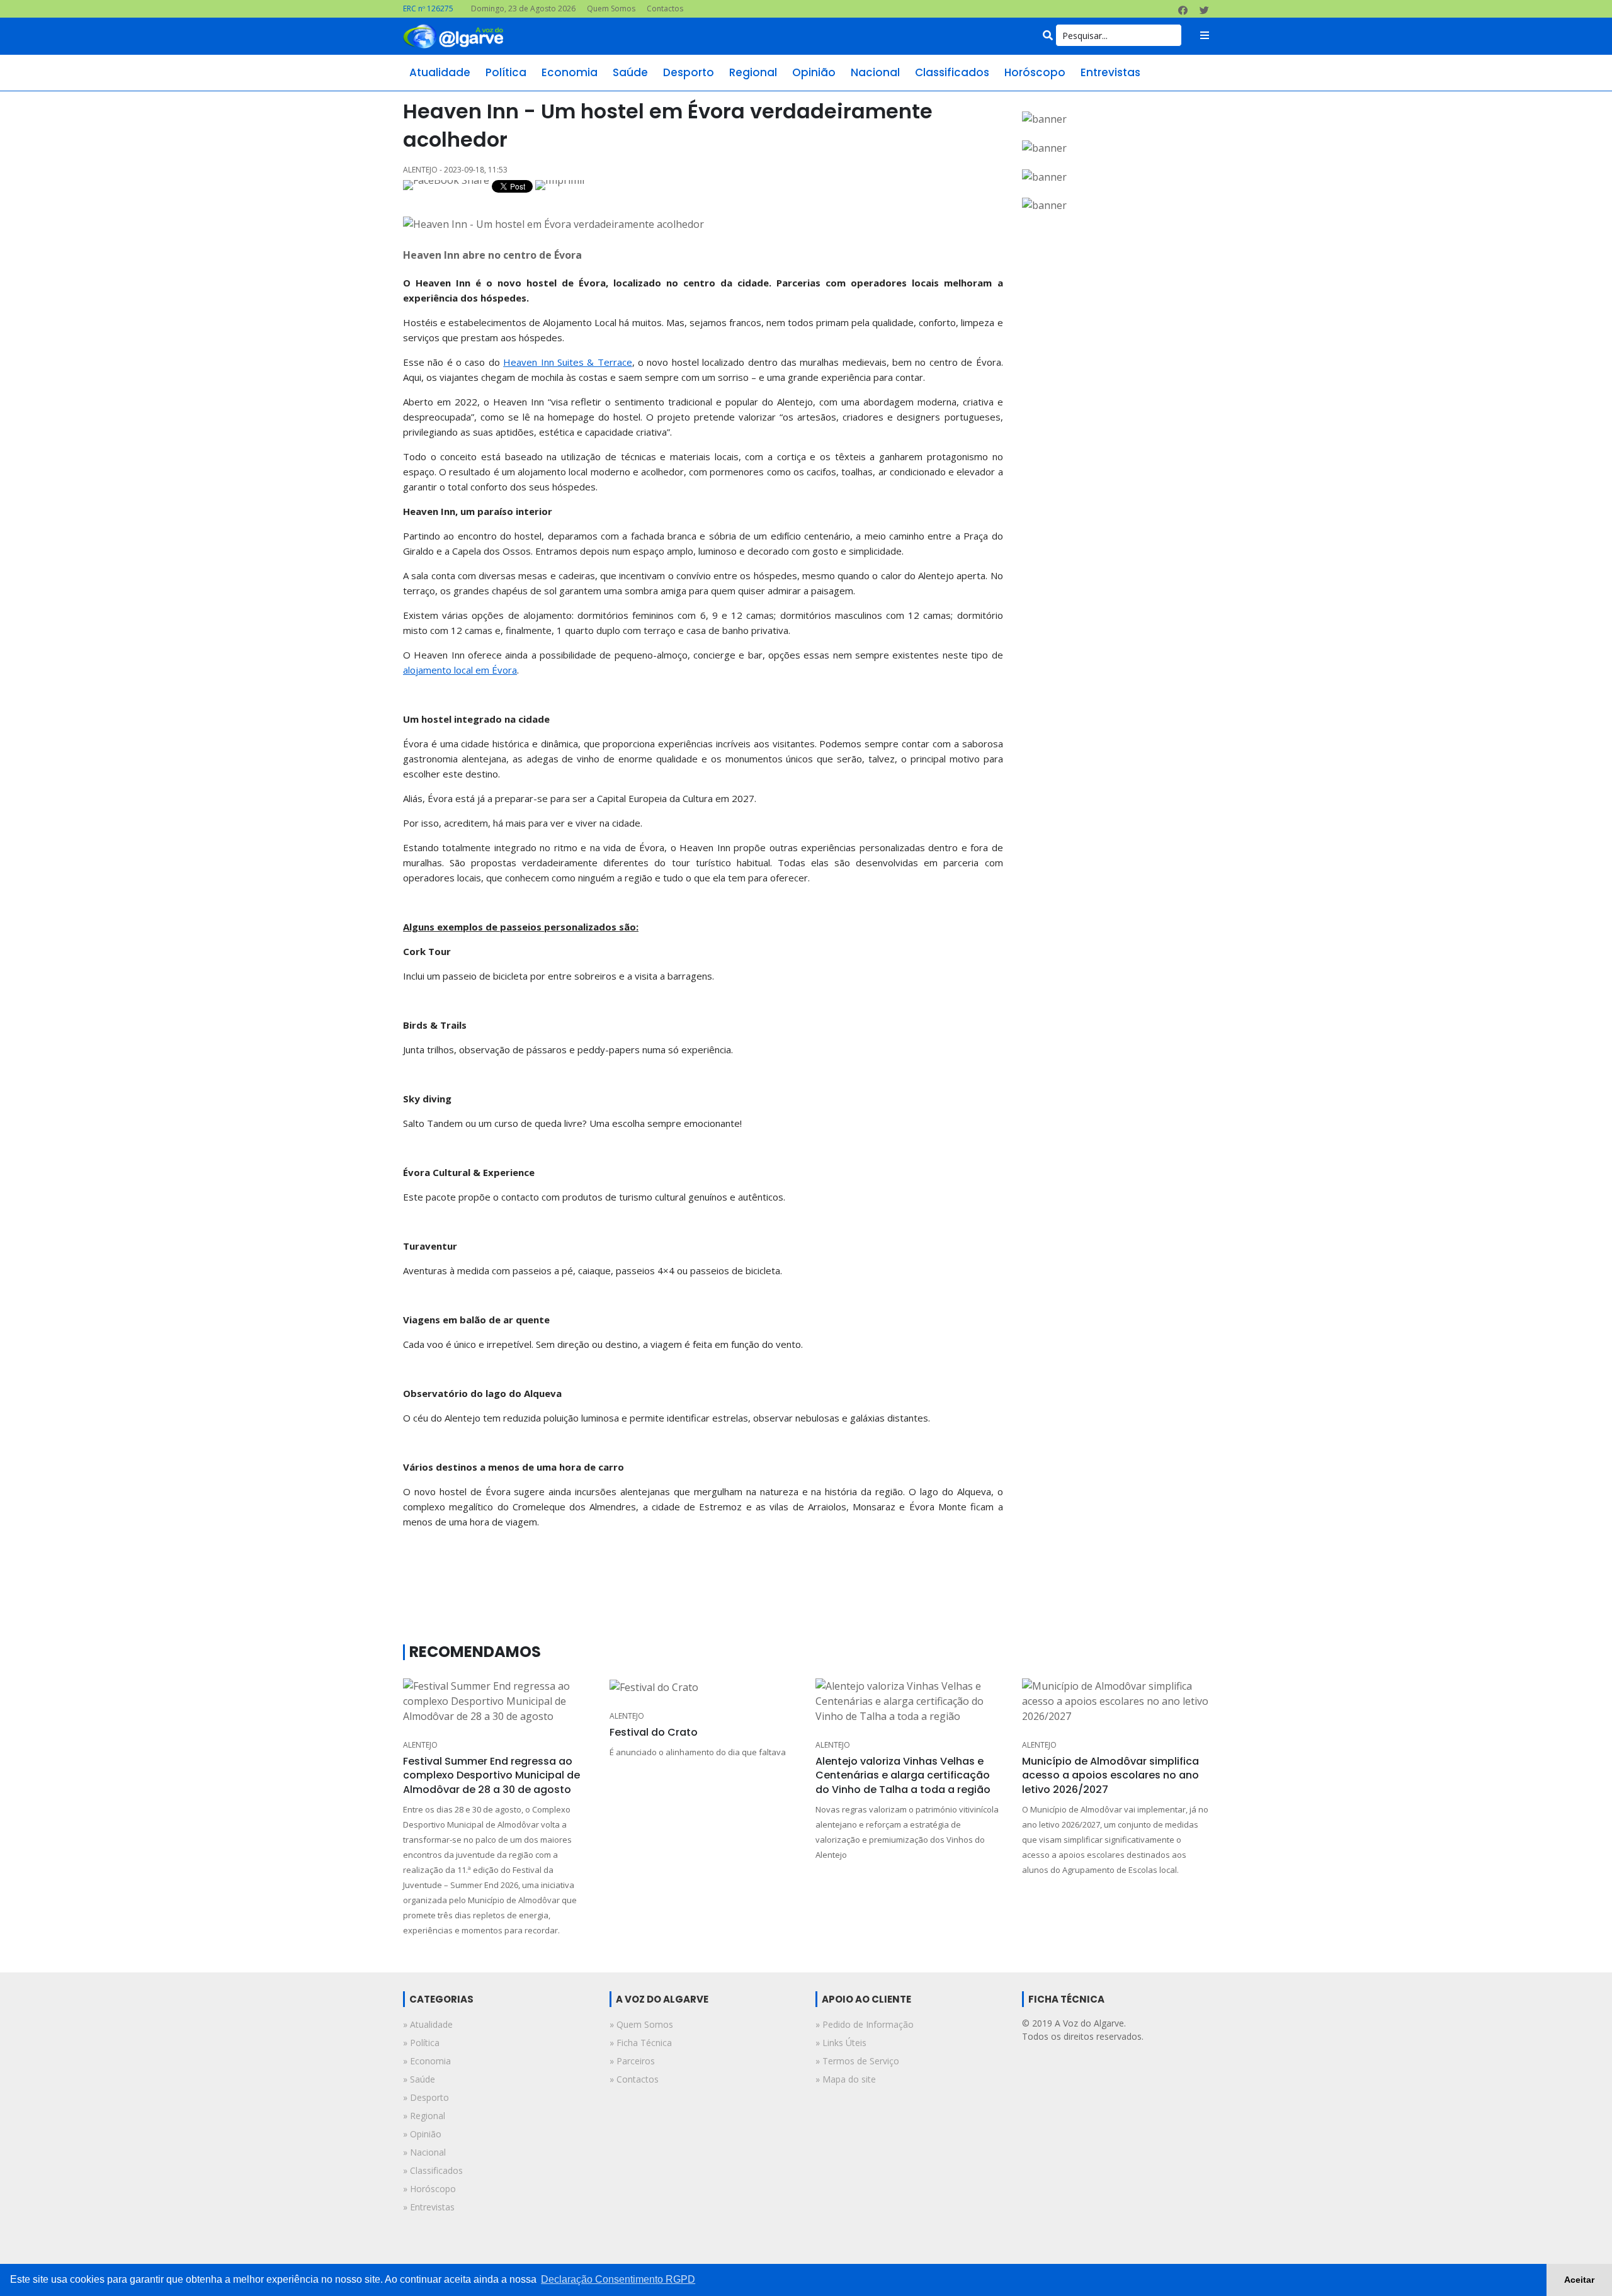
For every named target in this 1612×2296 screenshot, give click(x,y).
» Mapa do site (846, 2079)
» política (421, 2043)
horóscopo (1035, 72)
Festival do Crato (654, 1732)
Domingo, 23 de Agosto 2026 (523, 8)
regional (753, 72)
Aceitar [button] (1579, 2280)
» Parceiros (632, 2061)
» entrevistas (429, 2207)
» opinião (422, 2134)
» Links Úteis (841, 2043)
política (506, 72)
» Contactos (634, 2079)
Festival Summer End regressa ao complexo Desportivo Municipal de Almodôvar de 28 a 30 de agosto (491, 1775)
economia (570, 72)
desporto (689, 72)
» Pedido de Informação (865, 2024)
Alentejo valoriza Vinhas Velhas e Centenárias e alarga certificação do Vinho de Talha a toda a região (903, 1775)
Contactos (665, 8)
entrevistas (1110, 72)
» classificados (433, 2170)
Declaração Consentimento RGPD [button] (618, 2279)
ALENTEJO (420, 1745)
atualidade (440, 72)
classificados (952, 72)
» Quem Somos (641, 2024)
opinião (814, 72)
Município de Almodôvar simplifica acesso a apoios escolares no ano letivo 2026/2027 (1110, 1775)
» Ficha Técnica (641, 2043)
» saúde (419, 2079)
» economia (427, 2061)
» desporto (426, 2097)
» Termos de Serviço (857, 2061)
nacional (875, 72)
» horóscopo (429, 2189)
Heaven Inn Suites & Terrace (567, 362)
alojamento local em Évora (460, 670)
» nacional (424, 2152)
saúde (630, 72)
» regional (424, 2116)
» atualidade (428, 2024)
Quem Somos (611, 8)
